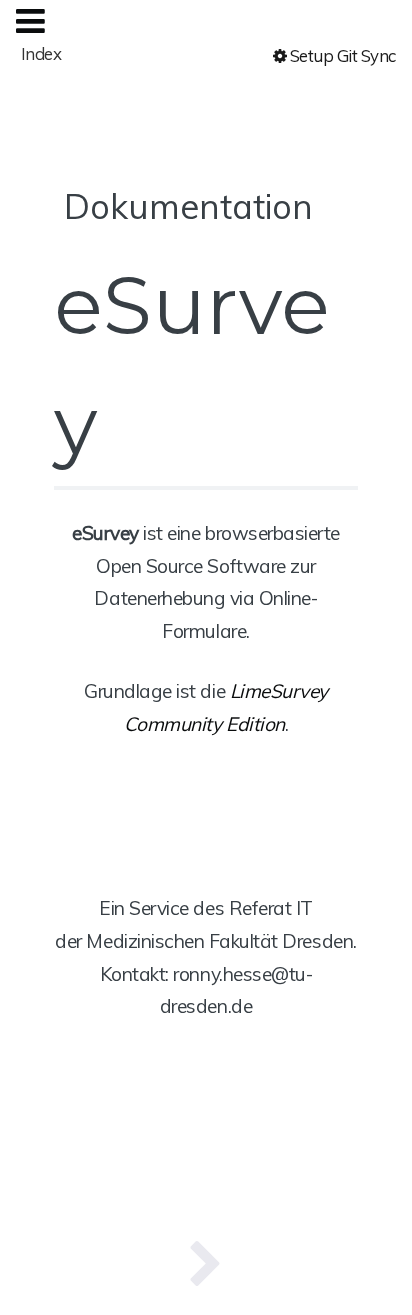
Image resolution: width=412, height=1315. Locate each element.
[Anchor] (330, 204)
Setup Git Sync (341, 55)
